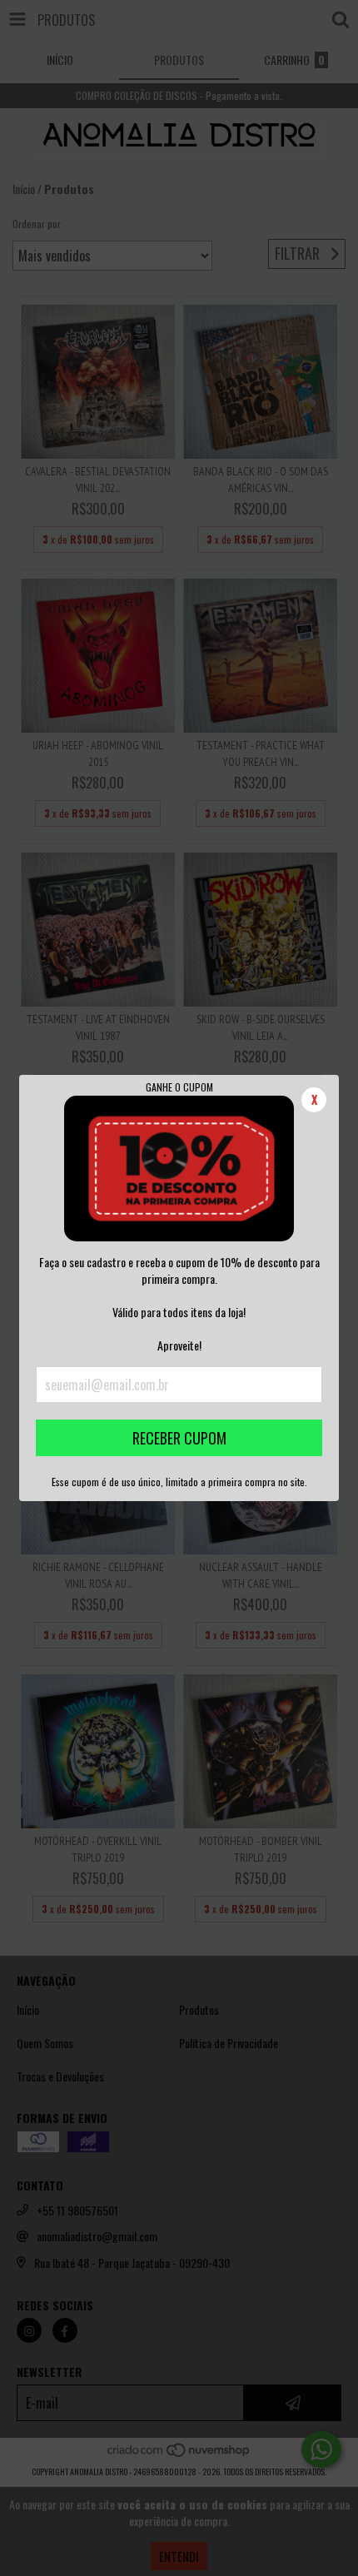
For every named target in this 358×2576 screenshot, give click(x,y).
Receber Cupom (179, 1438)
